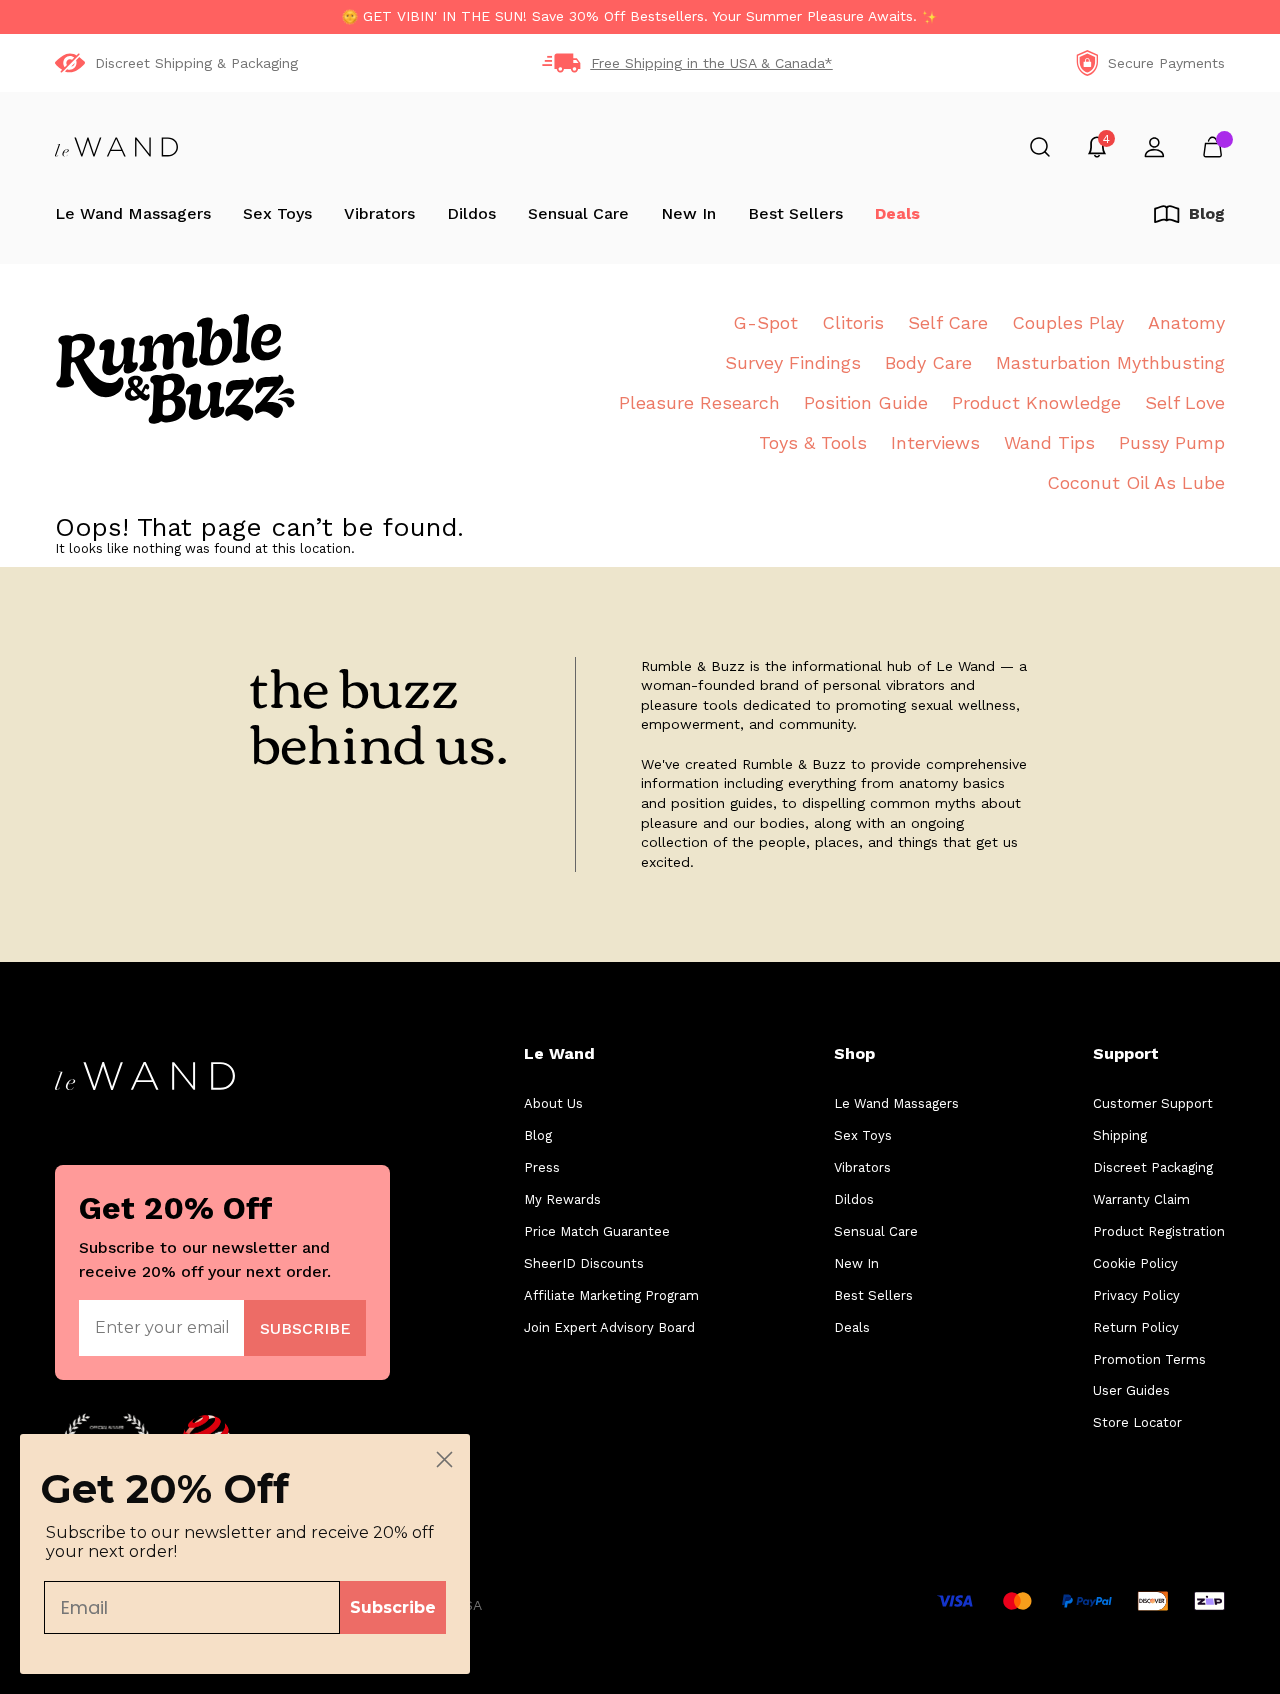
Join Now (305, 1327)
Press (542, 1167)
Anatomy (1186, 322)
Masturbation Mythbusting (1110, 362)
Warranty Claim (1141, 1199)
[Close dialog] (444, 1459)
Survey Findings (793, 362)
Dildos (471, 213)
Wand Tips (1049, 442)
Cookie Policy (1135, 1263)
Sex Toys (277, 213)
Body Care (928, 362)
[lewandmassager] (116, 147)
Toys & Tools (813, 442)
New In (688, 213)
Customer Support (1153, 1103)
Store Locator (1137, 1422)
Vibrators (379, 213)
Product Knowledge (1036, 402)
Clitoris (853, 322)
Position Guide (866, 402)
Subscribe (393, 1607)
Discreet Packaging (1153, 1167)
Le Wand (559, 1053)
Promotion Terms (1149, 1359)
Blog (538, 1135)
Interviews (935, 442)
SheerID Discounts (584, 1263)
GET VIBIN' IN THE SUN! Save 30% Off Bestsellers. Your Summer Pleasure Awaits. (640, 16)
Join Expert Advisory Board (609, 1327)
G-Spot (765, 322)
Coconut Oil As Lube (1136, 482)
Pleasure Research (699, 402)
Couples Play (1068, 322)
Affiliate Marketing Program (611, 1295)
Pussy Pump (1172, 442)
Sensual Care (578, 213)
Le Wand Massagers (133, 213)
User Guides (1131, 1390)
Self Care (948, 322)
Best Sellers (795, 213)
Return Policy (1136, 1327)
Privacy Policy (1136, 1295)
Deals (897, 213)
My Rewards (562, 1199)
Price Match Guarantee (597, 1231)
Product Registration (1159, 1231)
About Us (553, 1103)
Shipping (1120, 1135)
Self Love (1185, 402)
